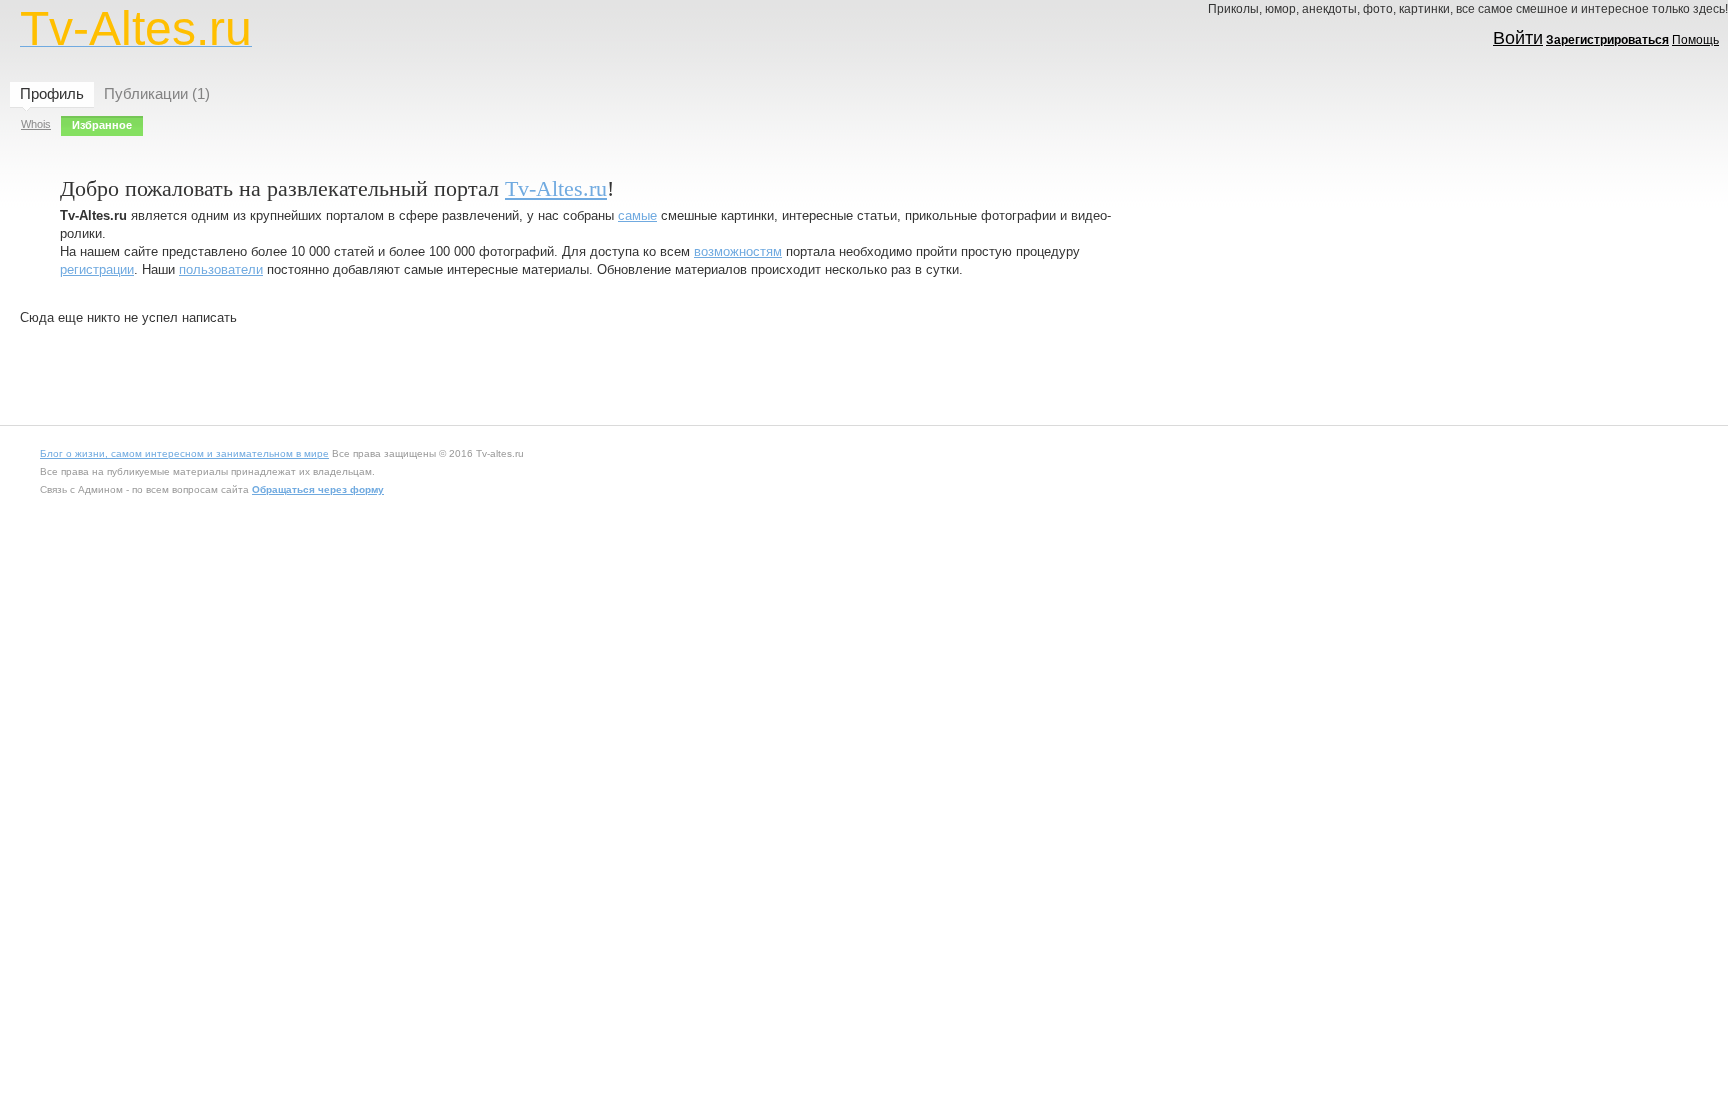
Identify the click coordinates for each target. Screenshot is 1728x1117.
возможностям (738, 251)
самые (637, 215)
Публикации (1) (157, 93)
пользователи (221, 269)
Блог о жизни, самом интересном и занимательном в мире (184, 453)
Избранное (102, 125)
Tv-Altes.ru (556, 188)
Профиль (52, 93)
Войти (1518, 38)
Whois (36, 124)
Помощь (1695, 40)
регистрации (97, 269)
